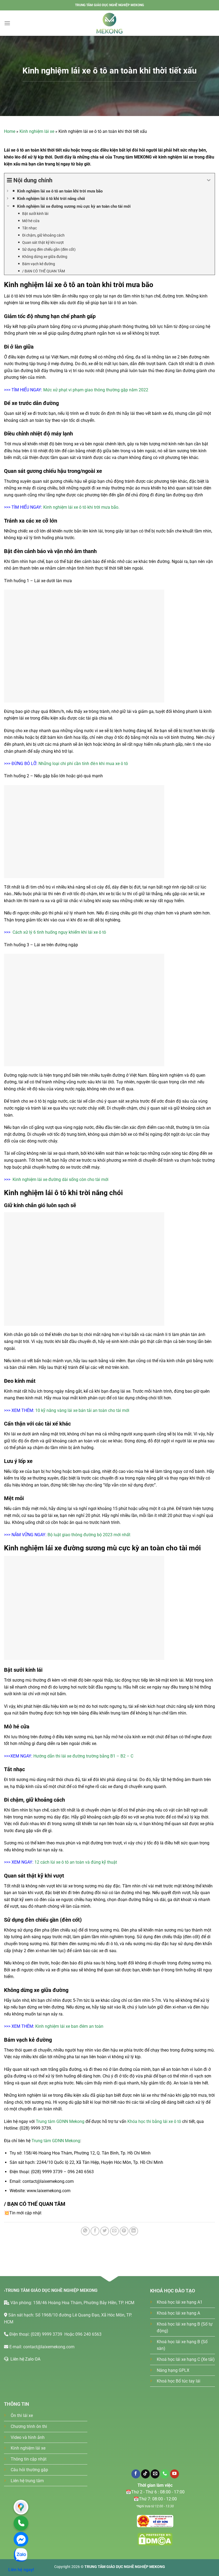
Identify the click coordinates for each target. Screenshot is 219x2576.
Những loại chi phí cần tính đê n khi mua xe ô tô (83, 764)
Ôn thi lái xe (22, 2415)
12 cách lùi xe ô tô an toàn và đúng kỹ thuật (76, 1862)
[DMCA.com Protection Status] (155, 2521)
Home (10, 131)
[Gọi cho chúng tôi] (165, 2474)
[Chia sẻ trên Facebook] (95, 2231)
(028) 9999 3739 (47, 2334)
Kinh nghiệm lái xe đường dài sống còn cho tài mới (60, 1179)
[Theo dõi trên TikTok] (145, 2474)
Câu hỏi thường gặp (29, 2470)
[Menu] (7, 23)
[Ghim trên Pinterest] (124, 2231)
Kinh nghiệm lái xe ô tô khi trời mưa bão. (81, 507)
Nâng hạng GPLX (173, 2370)
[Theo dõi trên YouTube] (175, 2474)
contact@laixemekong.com (49, 2347)
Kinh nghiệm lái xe (37, 131)
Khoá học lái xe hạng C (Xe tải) (186, 2359)
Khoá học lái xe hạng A (178, 2313)
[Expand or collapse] (209, 180)
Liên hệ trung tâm (27, 2481)
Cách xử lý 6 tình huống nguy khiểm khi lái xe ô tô (59, 932)
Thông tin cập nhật (29, 2459)
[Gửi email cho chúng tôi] (155, 2474)
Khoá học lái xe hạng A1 (180, 2302)
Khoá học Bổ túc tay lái (179, 2381)
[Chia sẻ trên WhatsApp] (85, 2231)
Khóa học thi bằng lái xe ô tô (155, 2121)
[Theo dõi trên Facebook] (136, 2474)
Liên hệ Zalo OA (24, 2359)
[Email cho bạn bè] (114, 2231)
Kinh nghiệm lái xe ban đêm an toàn (69, 2026)
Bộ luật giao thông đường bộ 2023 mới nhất (89, 1535)
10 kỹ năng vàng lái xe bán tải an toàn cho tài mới (82, 1410)
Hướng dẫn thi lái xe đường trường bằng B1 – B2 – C (83, 1756)
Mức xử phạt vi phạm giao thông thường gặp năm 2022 (96, 390)
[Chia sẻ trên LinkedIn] (134, 2231)
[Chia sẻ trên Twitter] (105, 2231)
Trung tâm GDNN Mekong (60, 2121)
